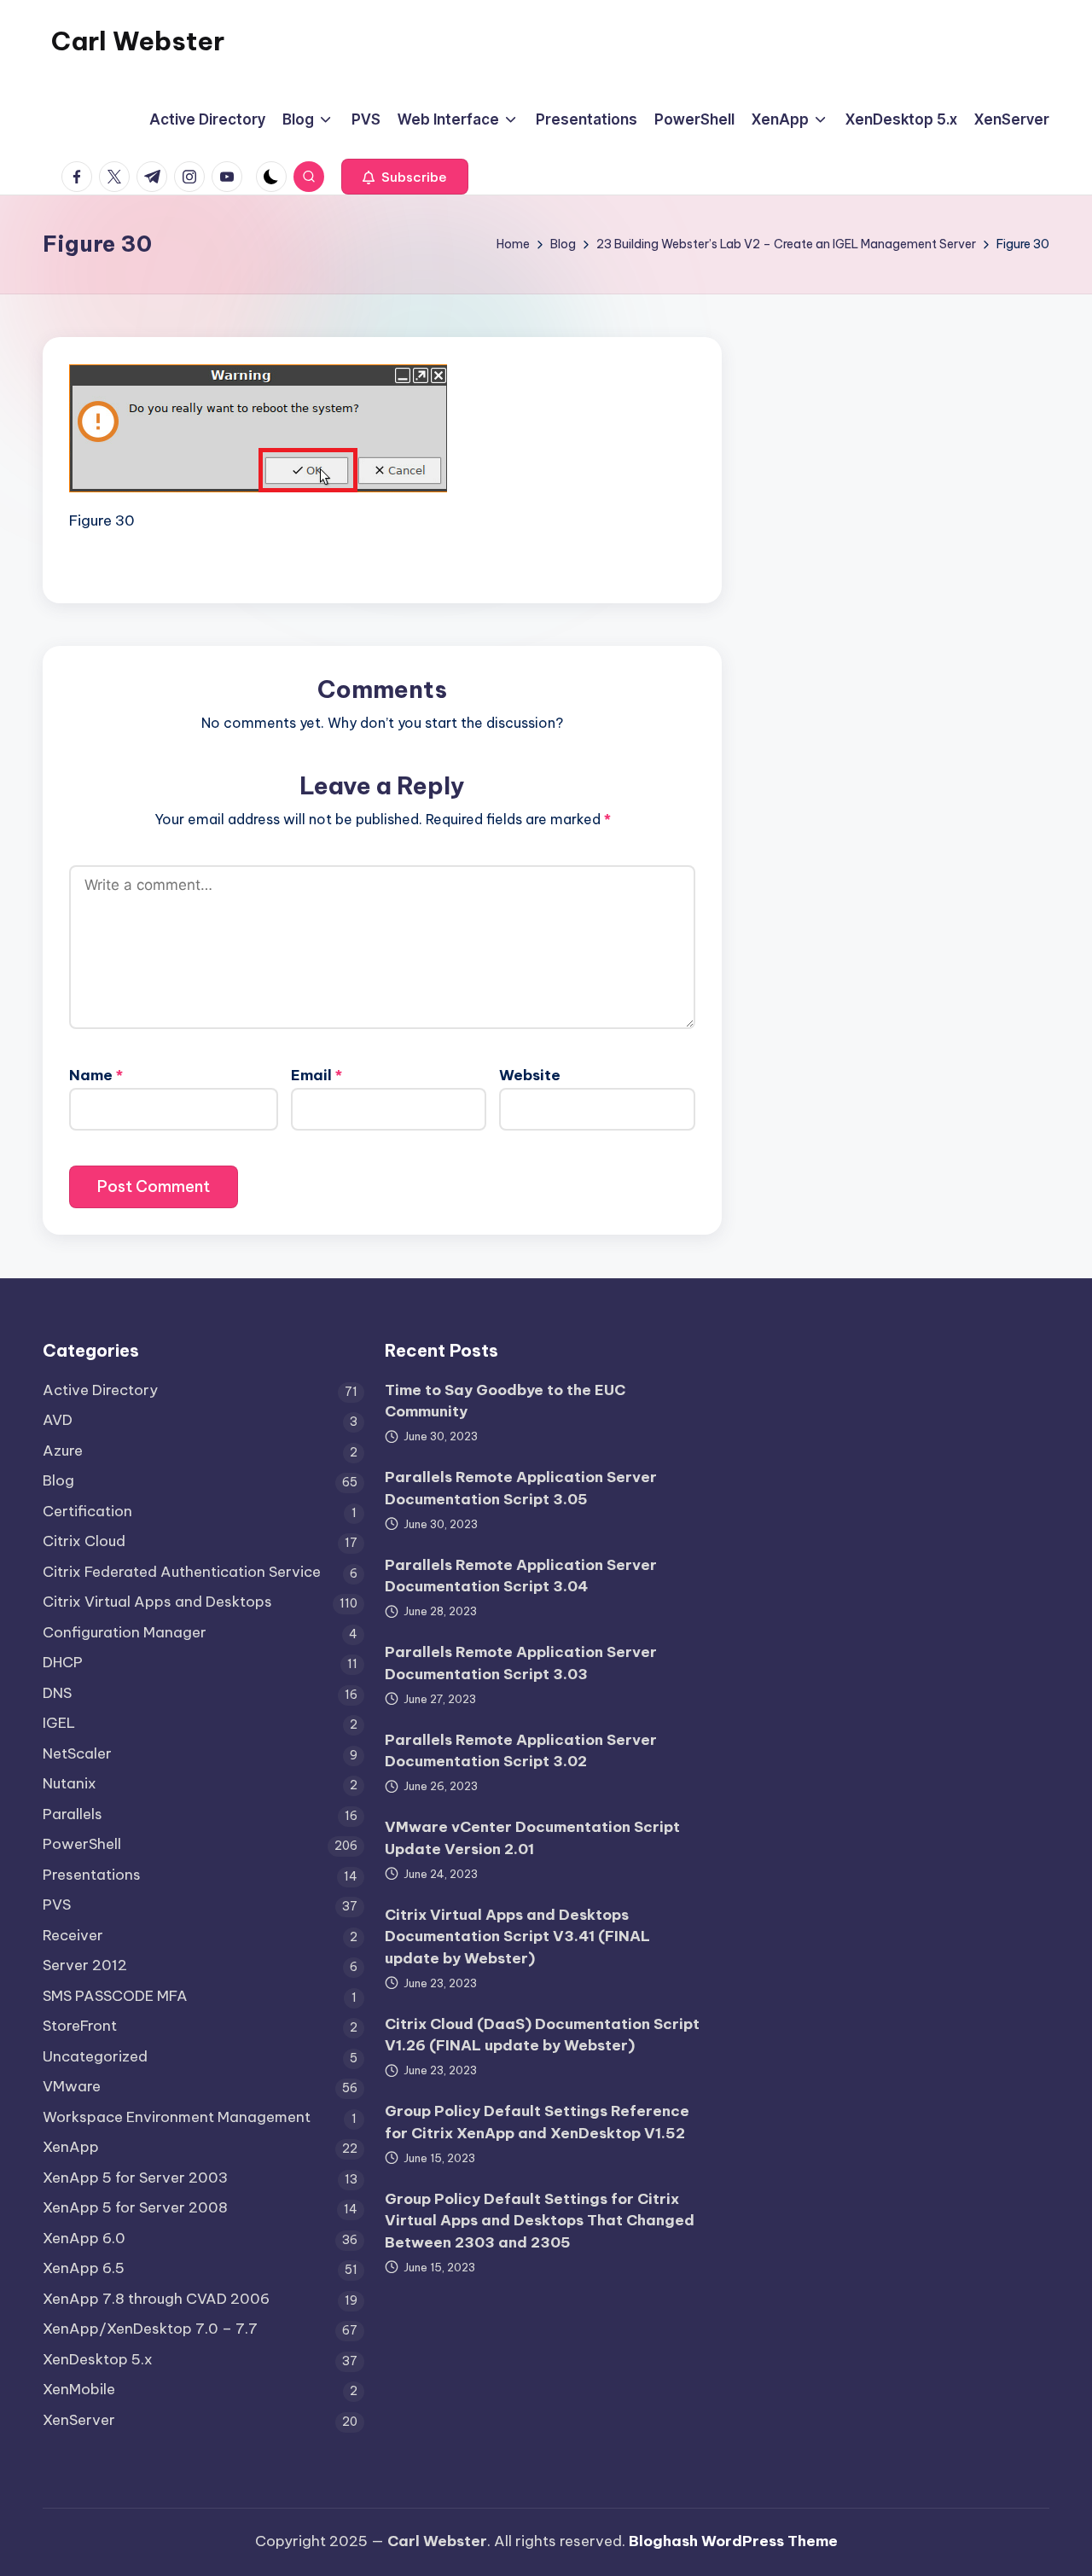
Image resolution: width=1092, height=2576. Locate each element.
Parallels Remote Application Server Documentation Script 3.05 (521, 1488)
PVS (57, 1904)
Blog (58, 1480)
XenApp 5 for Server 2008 (135, 2207)
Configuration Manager (125, 1632)
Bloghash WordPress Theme (733, 2541)
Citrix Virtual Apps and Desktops (157, 1602)
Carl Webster (138, 41)
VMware (72, 2086)
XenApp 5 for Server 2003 (135, 2178)
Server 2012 (85, 1965)
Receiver (73, 1935)
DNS (57, 1693)
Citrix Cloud (84, 1541)
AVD (58, 1420)
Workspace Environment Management (177, 2117)
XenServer (79, 2420)
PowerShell (82, 1844)
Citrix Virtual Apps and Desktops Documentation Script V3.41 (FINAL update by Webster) (517, 1936)
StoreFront (80, 2026)
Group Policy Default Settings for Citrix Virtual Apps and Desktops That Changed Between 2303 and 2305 (540, 2221)
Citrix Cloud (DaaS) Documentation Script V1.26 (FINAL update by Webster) (542, 2035)
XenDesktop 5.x (98, 2359)
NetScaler (77, 1753)
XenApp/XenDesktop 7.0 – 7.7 (150, 2329)
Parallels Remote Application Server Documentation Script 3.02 (521, 1751)
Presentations (92, 1875)
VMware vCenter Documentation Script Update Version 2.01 (532, 1838)
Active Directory (100, 1390)
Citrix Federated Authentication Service (182, 1572)
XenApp (71, 2147)
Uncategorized (95, 2056)
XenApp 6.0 (84, 2238)
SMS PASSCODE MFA (115, 1996)
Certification (87, 1511)
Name (96, 1075)
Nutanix (70, 1783)
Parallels (73, 1814)
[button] (405, 177)
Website (530, 1075)
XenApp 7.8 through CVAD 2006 (156, 2299)
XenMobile (79, 2389)
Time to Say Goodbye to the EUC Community (505, 1401)
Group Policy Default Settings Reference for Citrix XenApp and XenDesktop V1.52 (537, 2122)
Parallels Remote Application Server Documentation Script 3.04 (521, 1576)
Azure (63, 1451)
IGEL (59, 1723)
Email (317, 1075)
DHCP (63, 1662)
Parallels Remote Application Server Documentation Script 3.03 (521, 1663)
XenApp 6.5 (84, 2268)
